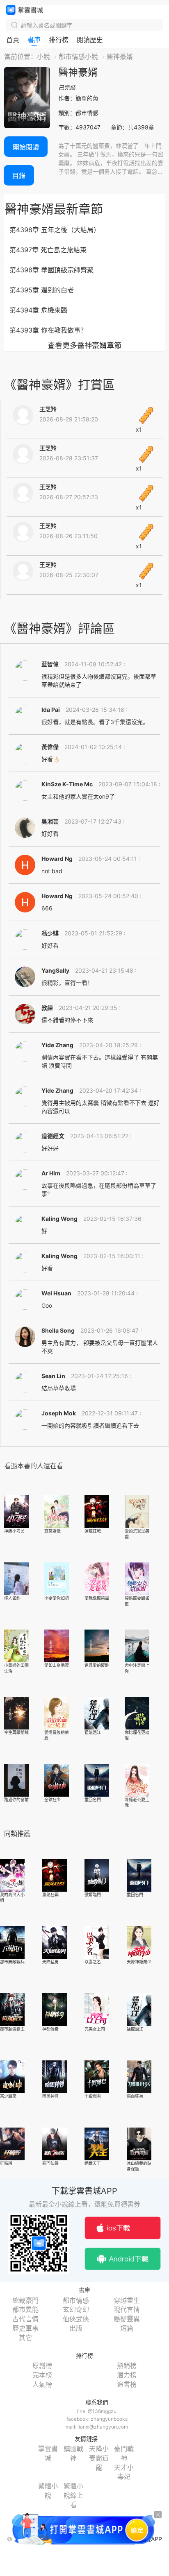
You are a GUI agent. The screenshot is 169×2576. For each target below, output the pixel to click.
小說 (43, 57)
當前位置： (21, 57)
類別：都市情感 (78, 113)
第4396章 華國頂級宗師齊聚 (51, 270)
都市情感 (76, 2300)
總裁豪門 (25, 2300)
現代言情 (127, 2309)
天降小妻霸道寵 (99, 2458)
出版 (76, 2328)
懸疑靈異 (127, 2319)
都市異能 (25, 2309)
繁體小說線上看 (73, 2495)
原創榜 (42, 2365)
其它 (25, 2338)
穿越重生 (127, 2300)
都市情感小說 (78, 57)
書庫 (34, 40)
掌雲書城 (25, 10)
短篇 (127, 2328)
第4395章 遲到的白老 (42, 290)
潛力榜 (127, 2375)
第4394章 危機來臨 (38, 310)
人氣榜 (42, 2384)
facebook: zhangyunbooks (97, 2419)
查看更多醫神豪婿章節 (84, 345)
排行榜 (59, 40)
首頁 (13, 40)
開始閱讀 (26, 147)
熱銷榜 (127, 2365)
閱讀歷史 (90, 40)
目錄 (19, 176)
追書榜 (127, 2384)
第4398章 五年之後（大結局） (55, 230)
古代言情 (25, 2319)
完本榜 (42, 2375)
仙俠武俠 (76, 2319)
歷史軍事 (25, 2328)
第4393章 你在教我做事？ (48, 330)
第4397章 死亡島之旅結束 (48, 250)
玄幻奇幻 (76, 2309)
